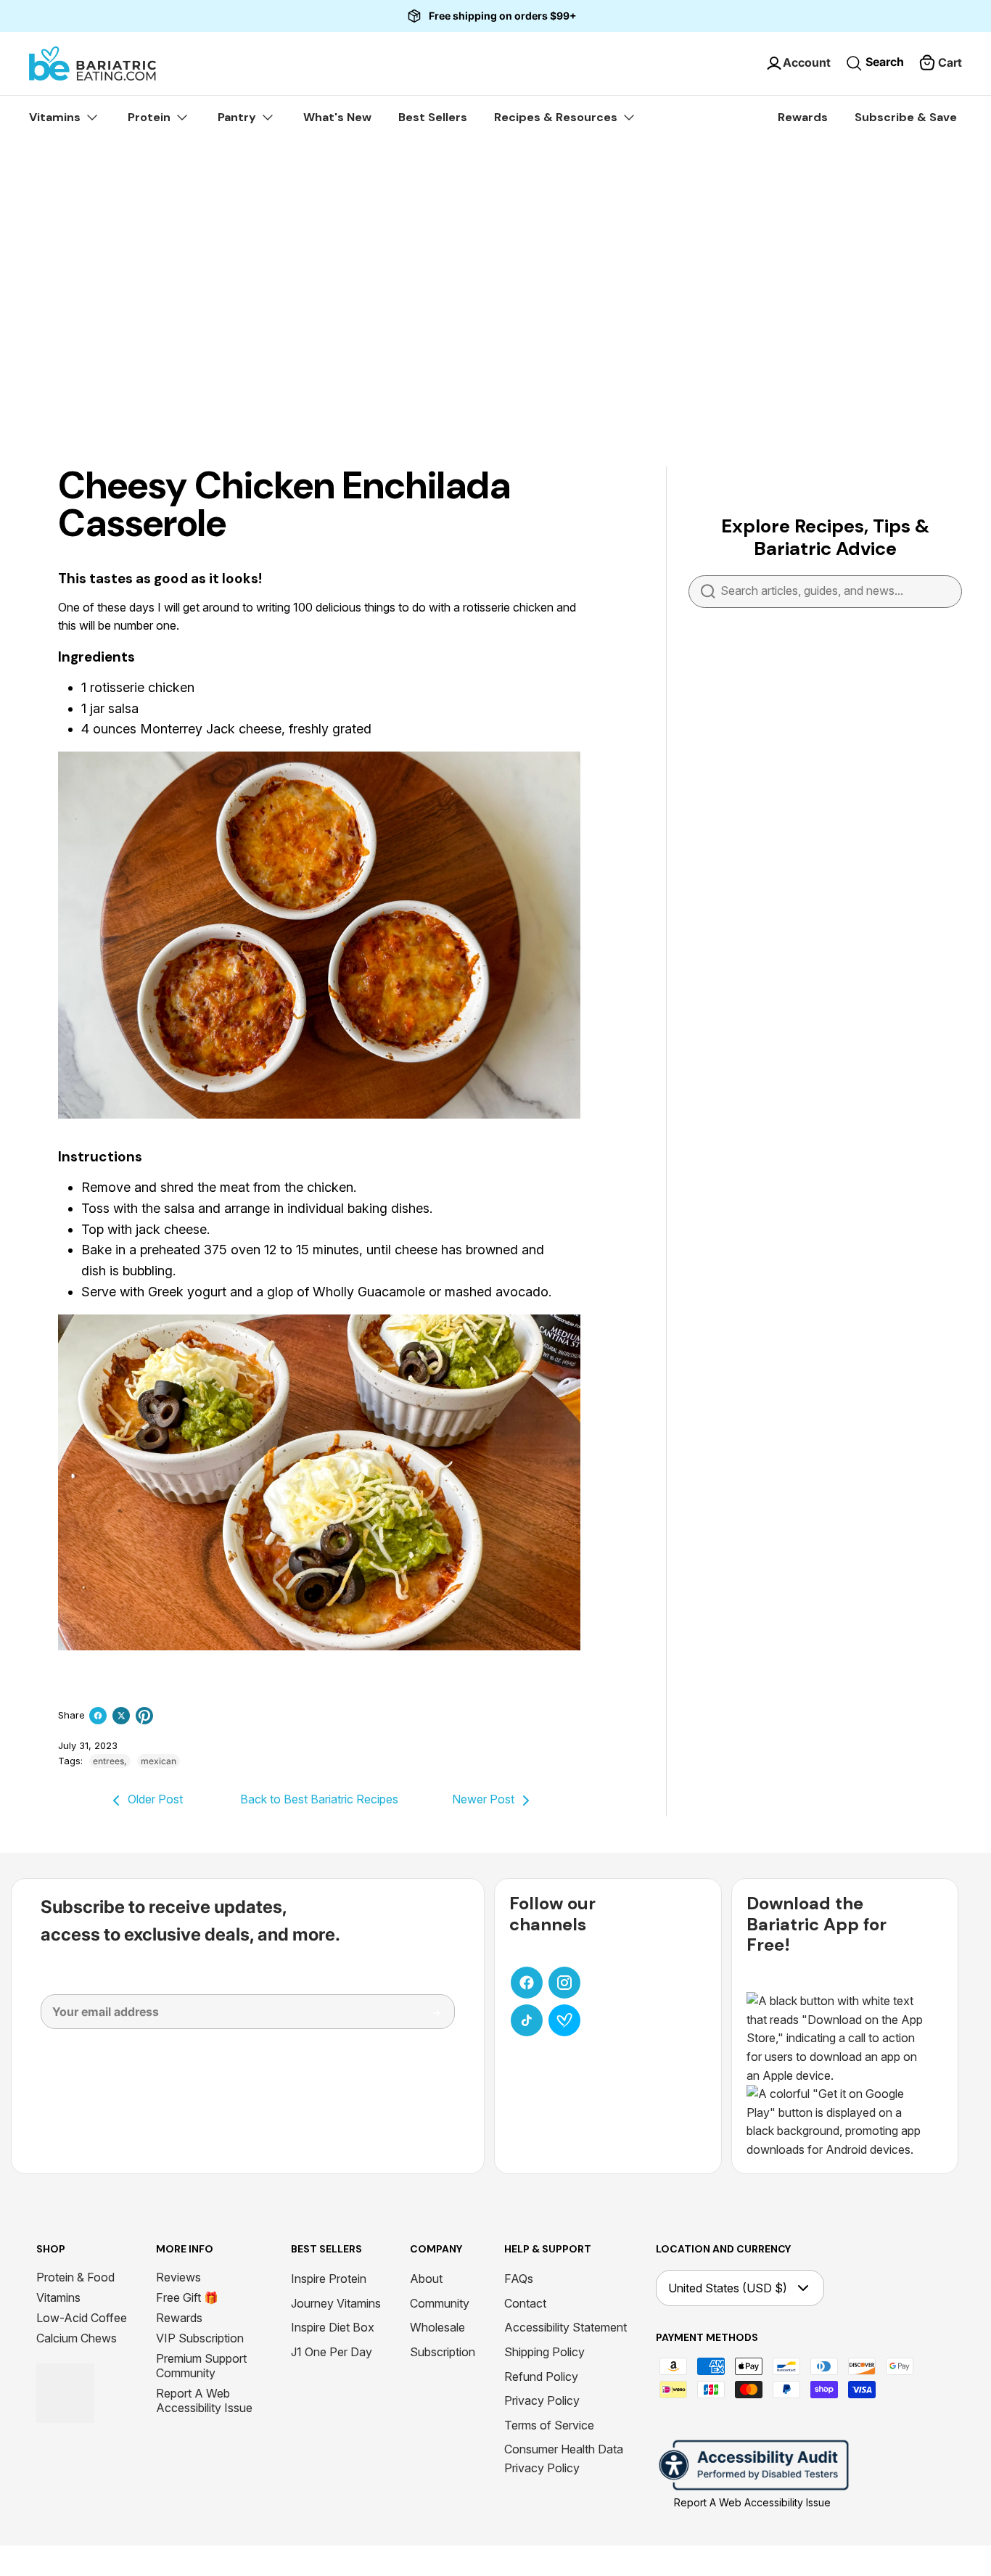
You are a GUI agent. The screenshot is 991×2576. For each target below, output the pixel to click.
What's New (337, 117)
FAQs (519, 2279)
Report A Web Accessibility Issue (204, 2400)
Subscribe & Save (906, 117)
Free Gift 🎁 (187, 2297)
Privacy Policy (542, 2400)
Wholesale (437, 2327)
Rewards (803, 117)
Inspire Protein (329, 2279)
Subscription (443, 2352)
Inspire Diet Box (333, 2327)
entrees (108, 1761)
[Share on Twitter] (121, 1716)
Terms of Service (549, 2425)
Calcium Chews (77, 2338)
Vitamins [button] (56, 117)
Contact (525, 2303)
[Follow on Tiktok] (527, 2020)
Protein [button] (151, 117)
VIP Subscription (200, 2338)
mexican (159, 1761)
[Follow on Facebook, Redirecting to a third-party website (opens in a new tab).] (527, 1983)
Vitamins (58, 2297)
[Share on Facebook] (98, 1716)
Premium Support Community (201, 2366)
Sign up (426, 2018)
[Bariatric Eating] (92, 63)
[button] (940, 63)
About (426, 2279)
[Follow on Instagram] (564, 1983)
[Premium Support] (564, 2020)
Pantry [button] (238, 117)
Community (440, 2303)
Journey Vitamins (336, 2303)
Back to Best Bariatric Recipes (319, 1799)
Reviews (178, 2277)
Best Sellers (433, 117)
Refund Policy (541, 2377)
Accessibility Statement (566, 2327)
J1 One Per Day (332, 2352)
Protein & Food (75, 2277)
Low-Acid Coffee (82, 2318)
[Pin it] (144, 1716)
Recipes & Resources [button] (557, 117)
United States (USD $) (728, 2288)
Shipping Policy (544, 2352)
